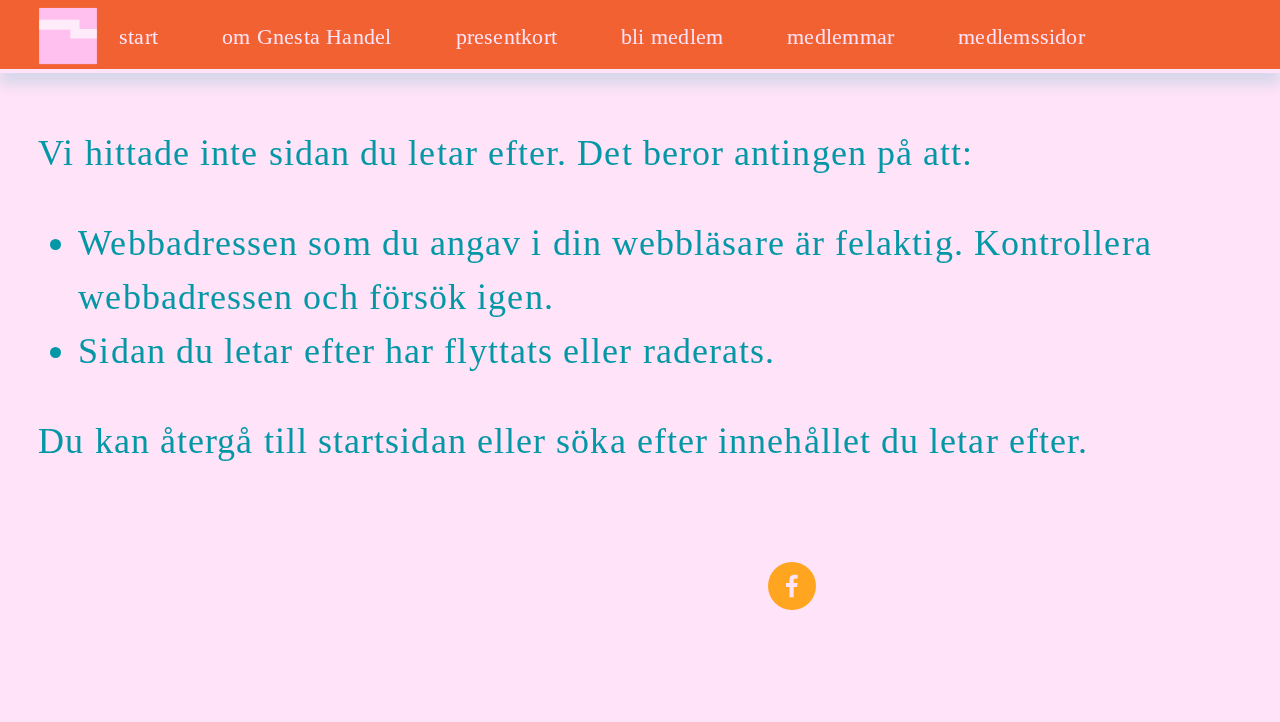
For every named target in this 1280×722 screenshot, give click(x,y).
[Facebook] (792, 586)
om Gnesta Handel (307, 36)
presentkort (506, 36)
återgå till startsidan (313, 441)
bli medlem (672, 36)
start (138, 36)
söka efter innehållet (713, 441)
